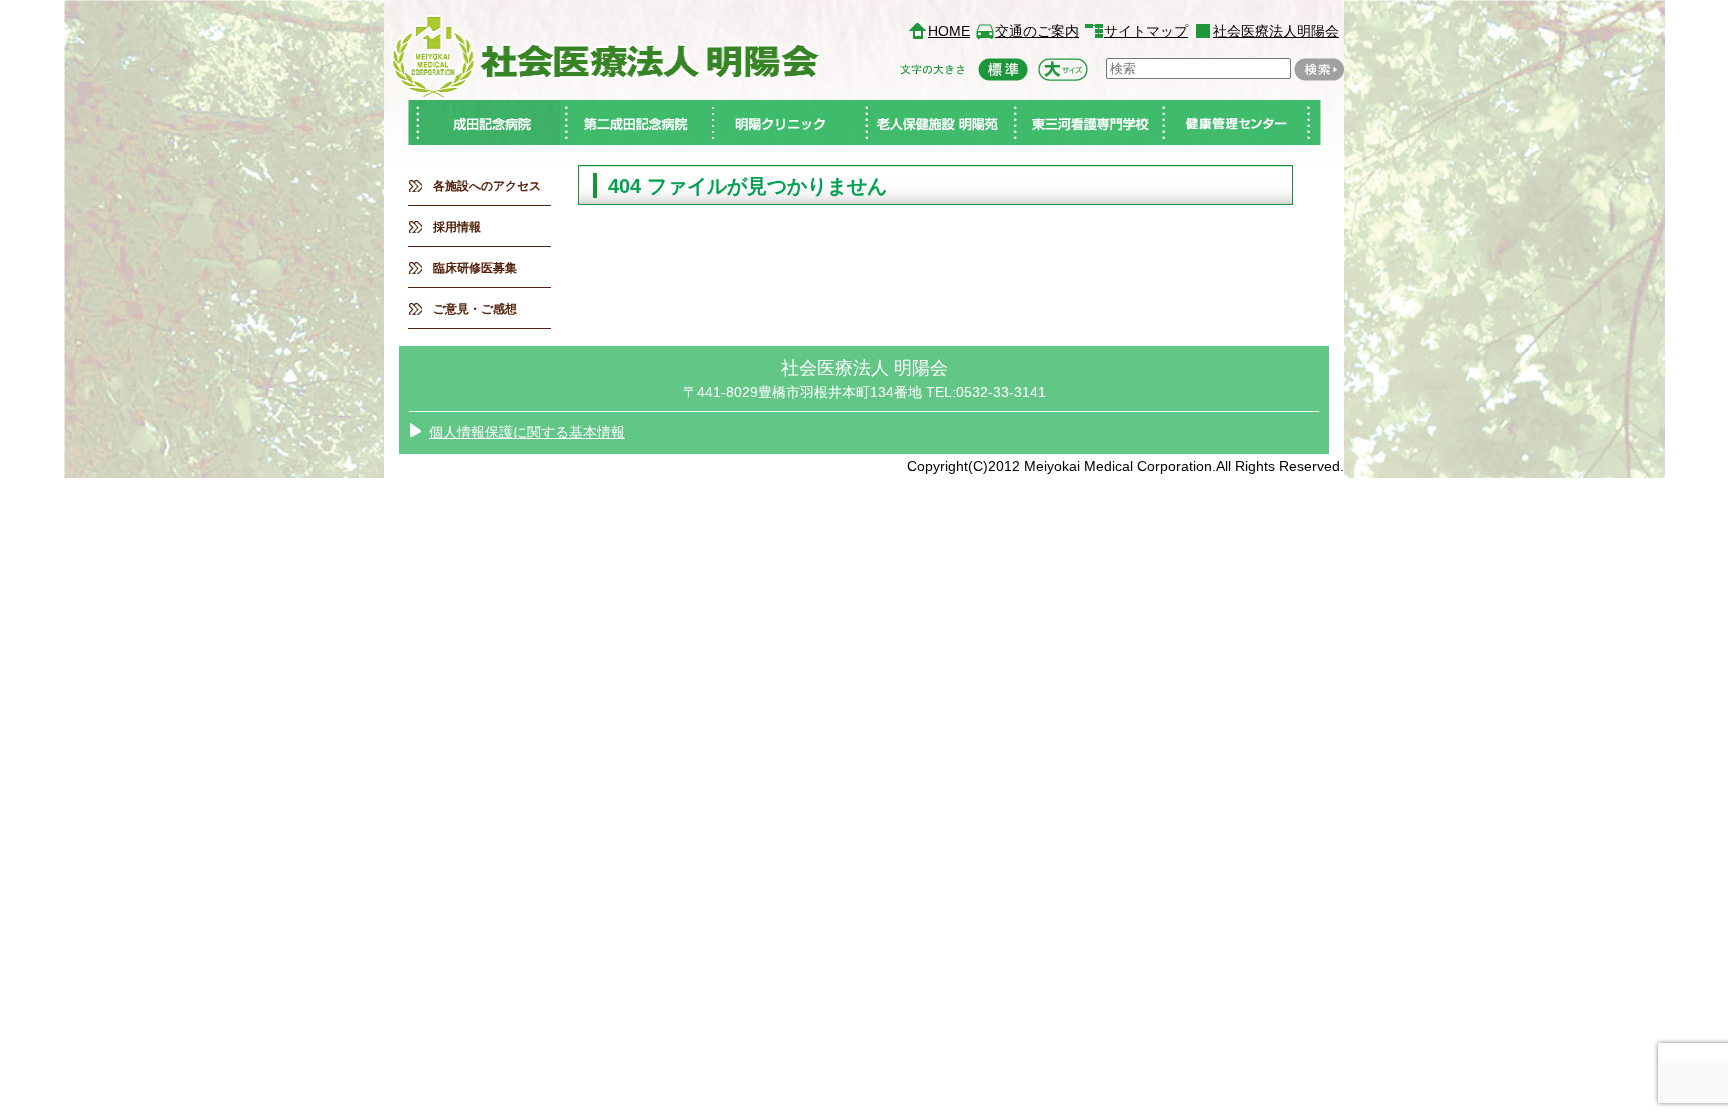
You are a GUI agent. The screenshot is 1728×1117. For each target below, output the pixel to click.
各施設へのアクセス (487, 186)
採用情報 (457, 227)
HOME (949, 31)
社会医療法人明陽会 (1276, 31)
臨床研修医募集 (475, 268)
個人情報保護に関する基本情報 (527, 432)
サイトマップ (1146, 31)
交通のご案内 (1037, 31)
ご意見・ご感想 (475, 309)
